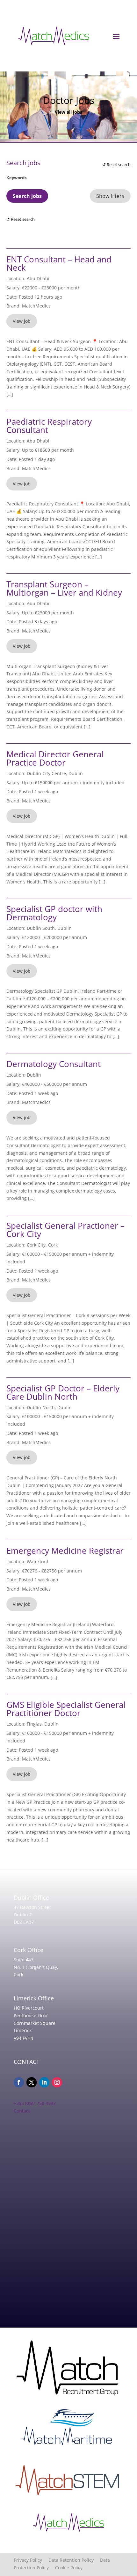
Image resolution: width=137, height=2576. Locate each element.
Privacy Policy (31, 2560)
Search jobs (27, 196)
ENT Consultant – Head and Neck (59, 263)
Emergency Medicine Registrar (65, 1551)
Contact (22, 2111)
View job (22, 321)
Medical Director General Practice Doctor (55, 758)
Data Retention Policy (74, 2560)
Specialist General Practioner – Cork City (65, 1230)
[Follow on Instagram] (57, 2082)
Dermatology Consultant (54, 1064)
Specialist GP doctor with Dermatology (54, 913)
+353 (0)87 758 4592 (35, 2103)
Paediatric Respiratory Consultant (49, 426)
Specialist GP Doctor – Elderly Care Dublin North (63, 1392)
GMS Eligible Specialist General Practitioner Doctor (66, 1709)
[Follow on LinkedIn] (44, 2082)
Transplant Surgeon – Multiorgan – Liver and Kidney (64, 588)
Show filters (110, 196)
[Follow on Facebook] (19, 2082)
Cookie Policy (69, 2568)
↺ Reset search (116, 165)
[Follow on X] (32, 2082)
